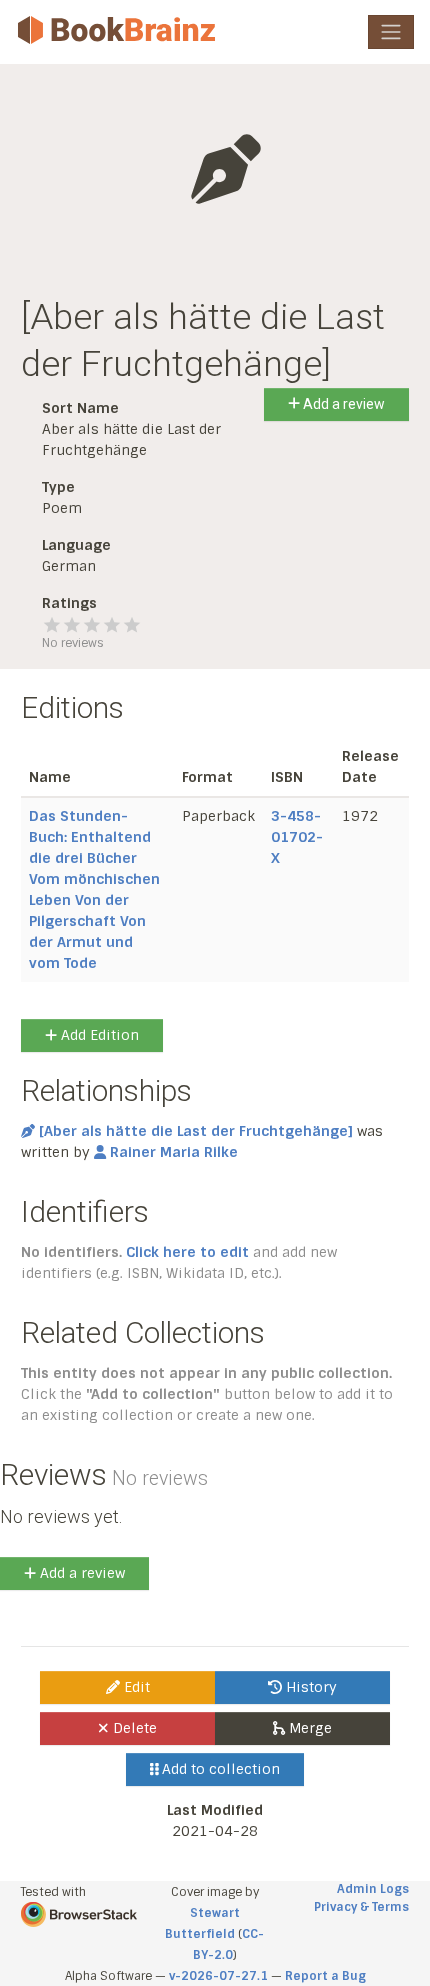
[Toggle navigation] (391, 32)
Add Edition (98, 1035)
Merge (308, 1728)
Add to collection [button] (219, 1769)
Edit (135, 1687)
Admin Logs (373, 1889)
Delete (133, 1728)
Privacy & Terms (361, 1907)
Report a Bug (325, 1976)
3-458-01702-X (297, 837)
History (309, 1687)
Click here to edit (187, 1252)
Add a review (342, 404)
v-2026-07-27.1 (218, 1976)
